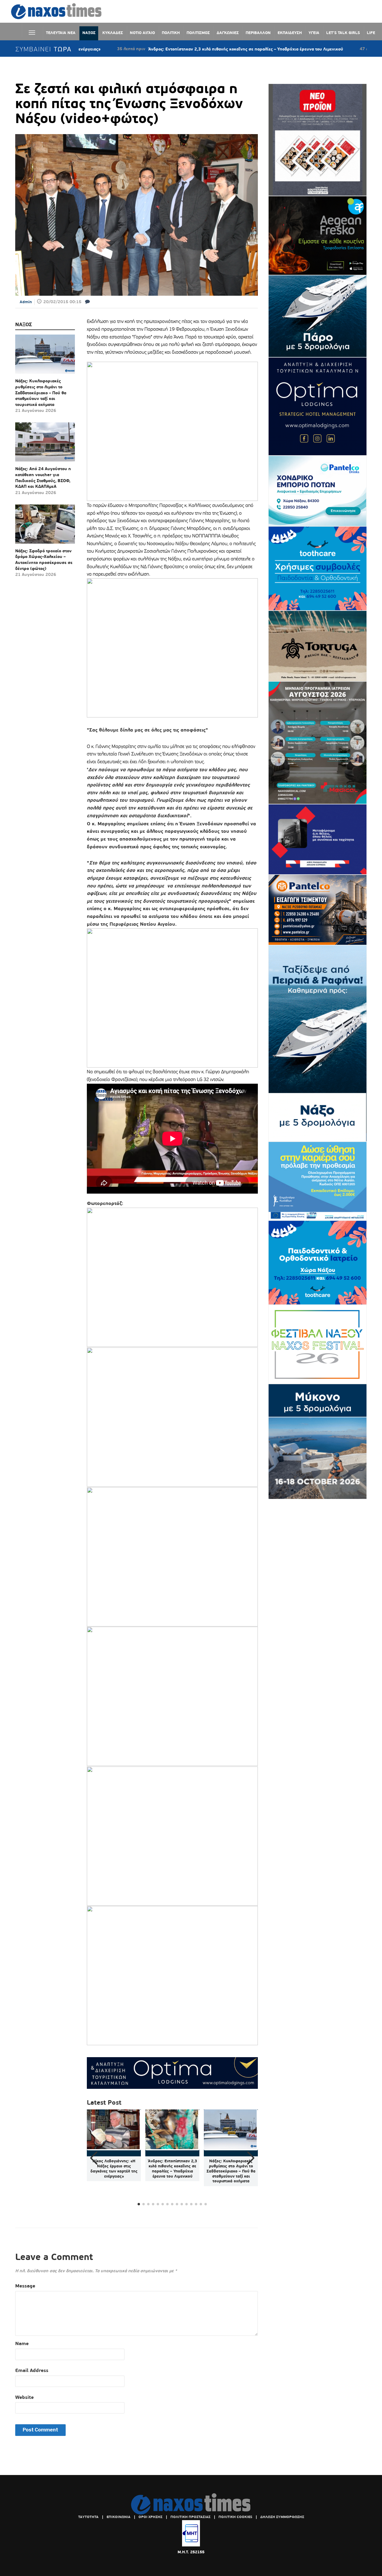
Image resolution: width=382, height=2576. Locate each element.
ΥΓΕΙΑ (314, 33)
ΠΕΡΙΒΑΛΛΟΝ (258, 33)
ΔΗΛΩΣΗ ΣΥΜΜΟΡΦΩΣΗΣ (282, 2517)
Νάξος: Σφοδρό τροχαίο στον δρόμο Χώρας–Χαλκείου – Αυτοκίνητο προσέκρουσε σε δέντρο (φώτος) (44, 560)
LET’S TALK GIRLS (343, 33)
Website (24, 2397)
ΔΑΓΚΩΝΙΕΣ (228, 33)
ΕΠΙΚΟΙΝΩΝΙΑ (118, 2517)
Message (25, 2286)
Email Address (32, 2370)
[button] (251, 2158)
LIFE (371, 33)
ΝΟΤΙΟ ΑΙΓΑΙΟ (142, 33)
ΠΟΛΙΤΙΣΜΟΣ (198, 33)
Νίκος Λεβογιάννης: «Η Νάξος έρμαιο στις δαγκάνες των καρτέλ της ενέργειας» (114, 2169)
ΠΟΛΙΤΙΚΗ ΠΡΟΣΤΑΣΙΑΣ (190, 2517)
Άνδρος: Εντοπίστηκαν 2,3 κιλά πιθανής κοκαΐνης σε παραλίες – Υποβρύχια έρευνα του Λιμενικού (169, 49)
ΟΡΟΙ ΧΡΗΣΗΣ (150, 2517)
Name (22, 2343)
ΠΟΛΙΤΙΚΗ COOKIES (235, 2517)
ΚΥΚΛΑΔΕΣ (113, 33)
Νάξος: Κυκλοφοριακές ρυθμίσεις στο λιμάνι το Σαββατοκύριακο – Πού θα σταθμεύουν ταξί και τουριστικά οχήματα (41, 392)
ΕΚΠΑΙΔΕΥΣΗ (290, 33)
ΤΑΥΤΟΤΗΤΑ (88, 2517)
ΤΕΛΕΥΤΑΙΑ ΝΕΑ (61, 33)
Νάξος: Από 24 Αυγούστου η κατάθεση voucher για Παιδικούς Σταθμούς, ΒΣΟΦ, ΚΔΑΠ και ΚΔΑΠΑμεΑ (43, 477)
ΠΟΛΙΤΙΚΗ (171, 33)
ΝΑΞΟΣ (89, 33)
